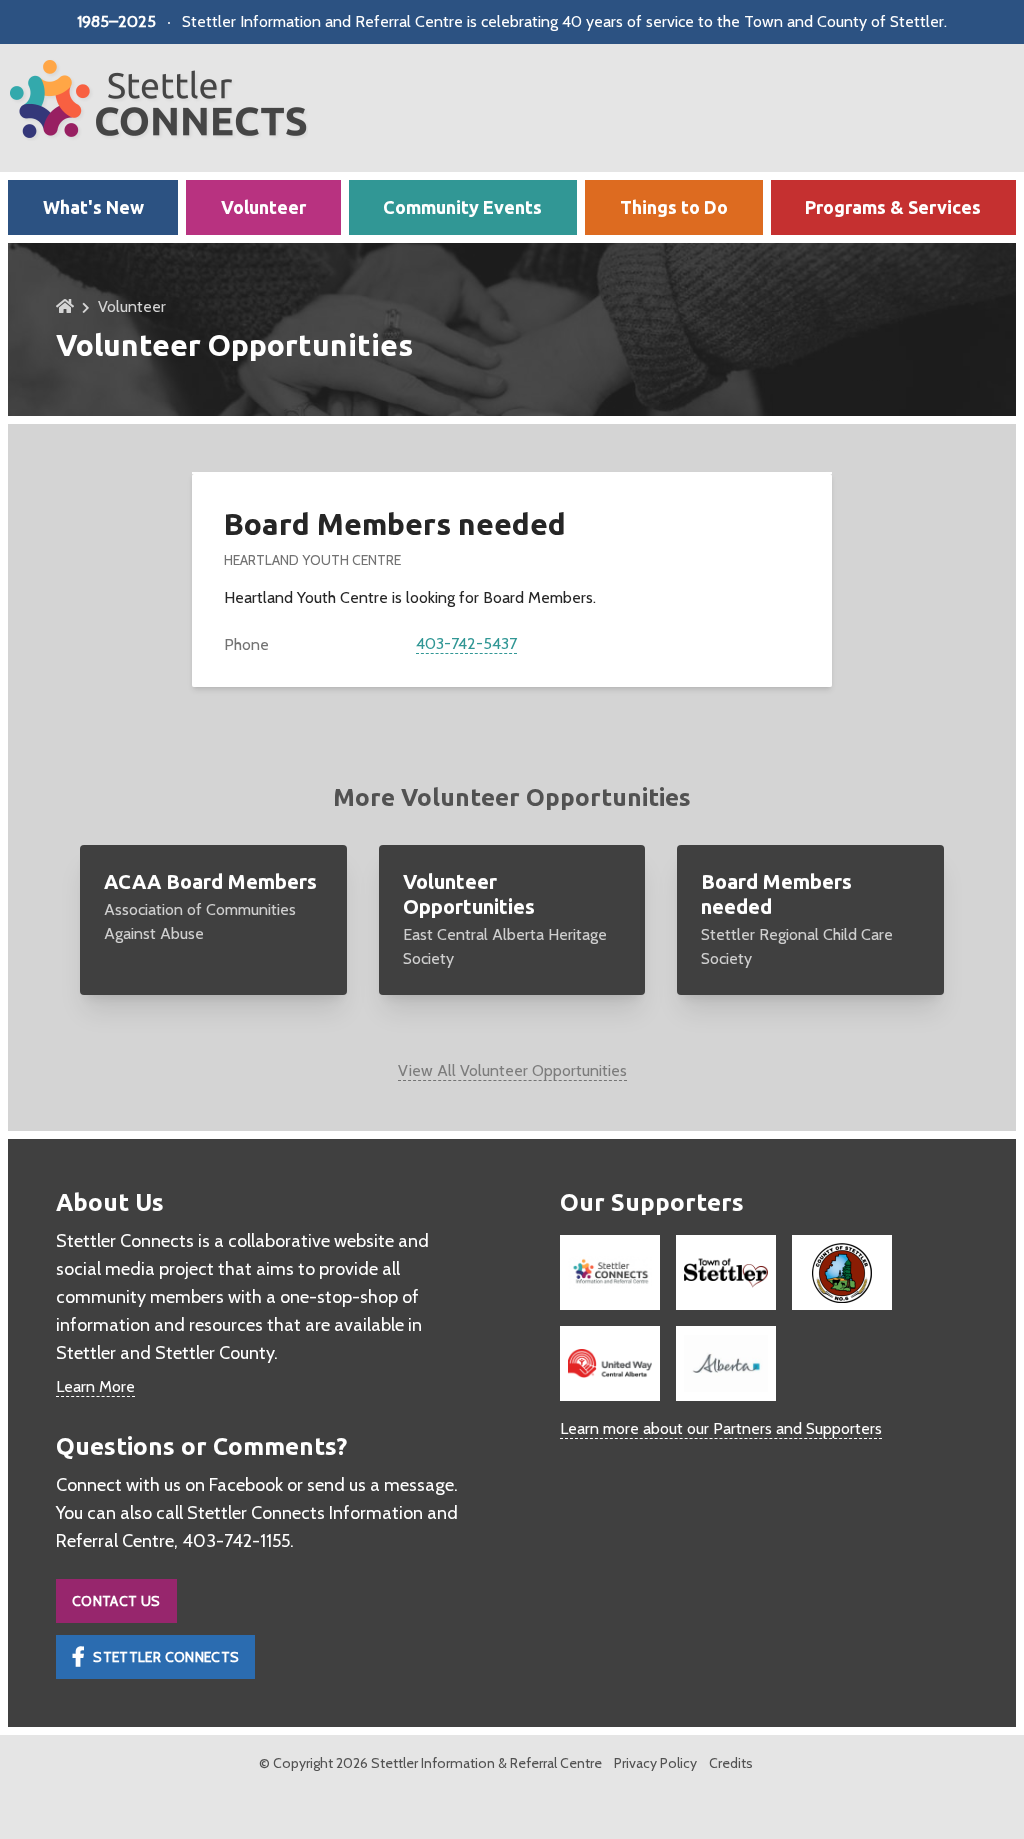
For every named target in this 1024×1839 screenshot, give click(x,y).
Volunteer (132, 306)
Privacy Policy (655, 1763)
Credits (731, 1763)
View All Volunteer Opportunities (512, 1070)
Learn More (95, 1386)
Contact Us (116, 1601)
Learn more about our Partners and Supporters (721, 1428)
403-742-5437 (466, 643)
